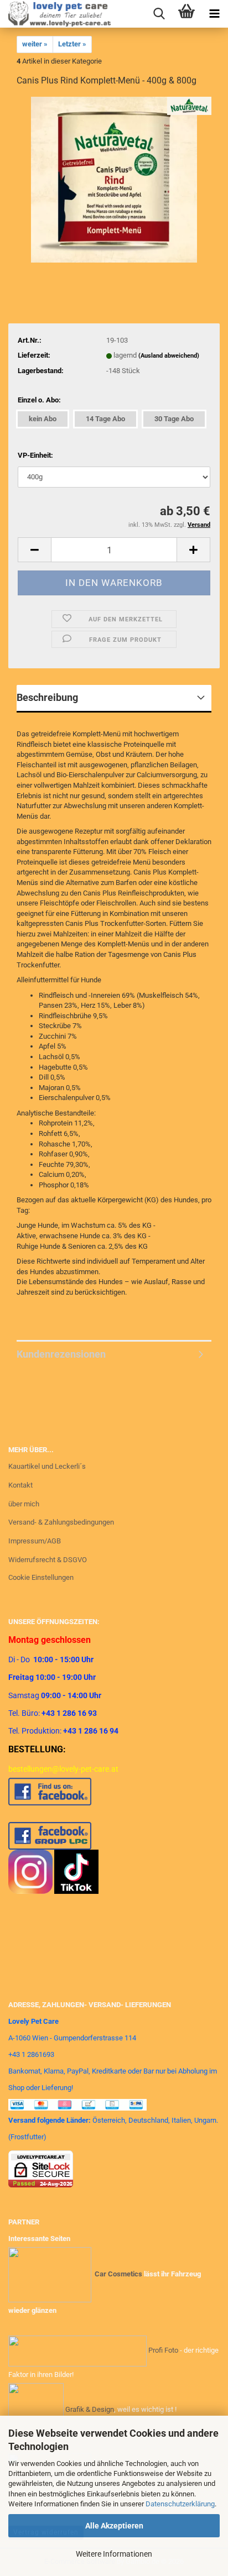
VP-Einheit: (35, 455)
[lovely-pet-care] (55, 14)
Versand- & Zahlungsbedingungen (61, 1522)
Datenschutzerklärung (180, 2504)
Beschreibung (47, 697)
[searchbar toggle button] (159, 14)
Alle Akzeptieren (114, 2526)
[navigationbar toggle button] (214, 14)
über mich (24, 1504)
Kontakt (20, 1485)
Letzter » (72, 44)
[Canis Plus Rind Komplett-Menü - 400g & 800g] (114, 179)
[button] (34, 550)
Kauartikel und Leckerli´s (47, 1466)
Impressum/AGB (35, 1541)
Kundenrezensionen (61, 1354)
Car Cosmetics (118, 2274)
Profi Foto (163, 2351)
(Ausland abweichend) (169, 356)
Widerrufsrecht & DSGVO (48, 1560)
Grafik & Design (90, 2409)
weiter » (35, 44)
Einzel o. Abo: (39, 400)
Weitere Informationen (114, 2554)
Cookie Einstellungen (41, 1577)
